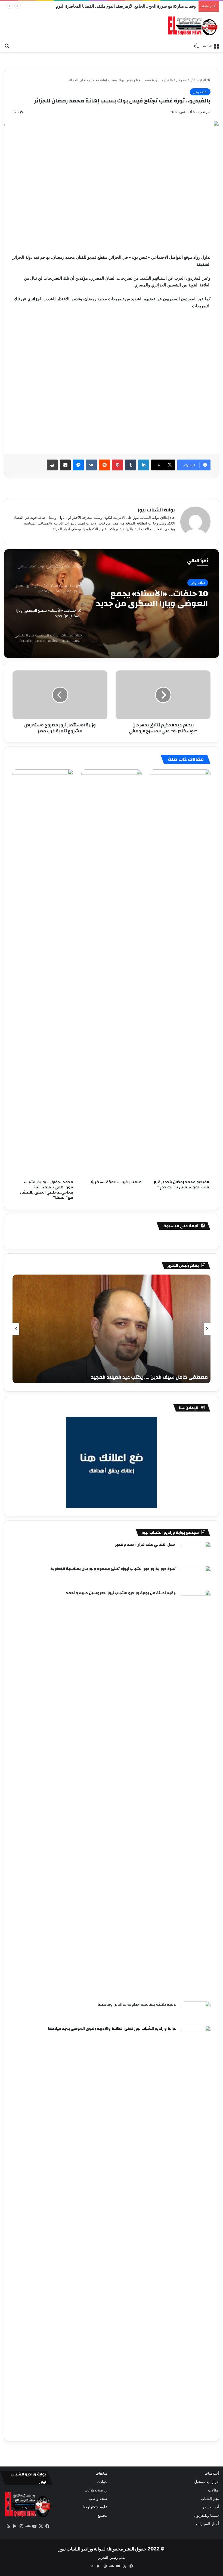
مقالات (213, 2490)
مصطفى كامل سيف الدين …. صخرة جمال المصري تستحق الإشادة (137, 1377)
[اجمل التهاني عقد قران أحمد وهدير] (196, 1552)
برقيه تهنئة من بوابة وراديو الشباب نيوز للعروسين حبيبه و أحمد (121, 1593)
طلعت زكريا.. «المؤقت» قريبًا (116, 1182)
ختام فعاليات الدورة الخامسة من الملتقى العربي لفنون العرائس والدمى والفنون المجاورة (155, 599)
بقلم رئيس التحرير (112, 2558)
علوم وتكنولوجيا (95, 2507)
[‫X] (41, 2526)
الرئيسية (200, 80)
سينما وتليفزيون (206, 2515)
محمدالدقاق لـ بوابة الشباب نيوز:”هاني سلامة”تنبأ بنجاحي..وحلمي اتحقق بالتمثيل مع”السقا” (47, 1190)
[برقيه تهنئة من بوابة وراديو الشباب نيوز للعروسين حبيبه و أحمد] (196, 1794)
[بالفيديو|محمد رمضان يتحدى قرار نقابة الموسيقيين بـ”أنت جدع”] (180, 973)
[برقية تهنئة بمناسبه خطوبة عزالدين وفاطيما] (196, 2012)
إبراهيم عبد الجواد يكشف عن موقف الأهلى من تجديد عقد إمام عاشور (139, 6)
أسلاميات (212, 2473)
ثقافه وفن (183, 80)
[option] (112, 604)
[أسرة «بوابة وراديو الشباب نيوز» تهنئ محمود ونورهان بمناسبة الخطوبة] (196, 1576)
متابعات (101, 2473)
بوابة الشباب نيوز (156, 510)
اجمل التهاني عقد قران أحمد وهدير (146, 1545)
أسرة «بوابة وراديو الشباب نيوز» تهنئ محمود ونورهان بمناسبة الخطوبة (113, 1569)
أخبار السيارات (207, 2524)
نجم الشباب (210, 2499)
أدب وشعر (211, 2507)
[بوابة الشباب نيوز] (193, 26)
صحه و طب (98, 2499)
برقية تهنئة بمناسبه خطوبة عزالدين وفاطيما (137, 2004)
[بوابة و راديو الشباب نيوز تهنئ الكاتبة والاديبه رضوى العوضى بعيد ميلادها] (196, 2230)
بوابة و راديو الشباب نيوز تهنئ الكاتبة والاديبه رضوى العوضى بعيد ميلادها (112, 2029)
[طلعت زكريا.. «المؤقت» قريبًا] (112, 973)
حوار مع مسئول (207, 2482)
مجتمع (103, 2515)
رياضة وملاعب (96, 2490)
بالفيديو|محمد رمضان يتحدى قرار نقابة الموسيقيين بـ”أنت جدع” (182, 1185)
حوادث (102, 2482)
